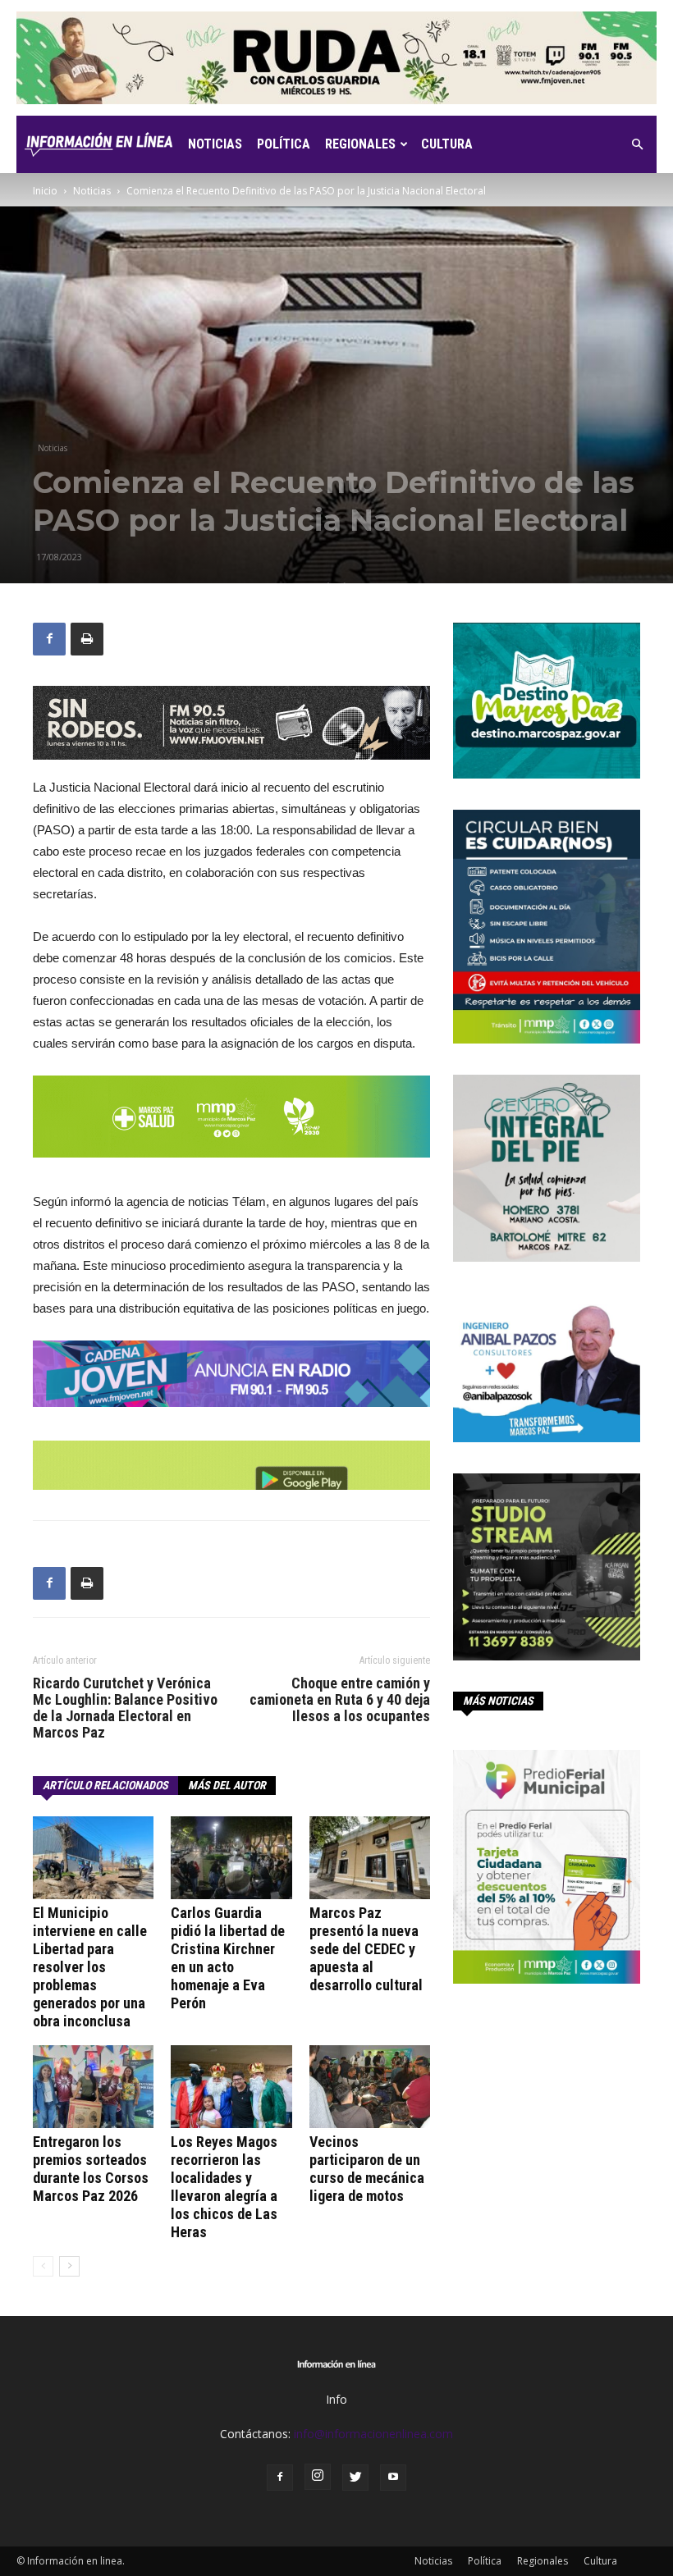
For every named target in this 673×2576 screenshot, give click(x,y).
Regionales (360, 144)
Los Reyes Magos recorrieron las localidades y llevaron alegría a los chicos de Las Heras (224, 2187)
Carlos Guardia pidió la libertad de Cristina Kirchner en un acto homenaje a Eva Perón (228, 1958)
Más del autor (227, 1785)
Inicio (45, 191)
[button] (637, 145)
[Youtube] (393, 2478)
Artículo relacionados (105, 1785)
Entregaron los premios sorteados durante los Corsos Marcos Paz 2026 (91, 2169)
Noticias (215, 144)
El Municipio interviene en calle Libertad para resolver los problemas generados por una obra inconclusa (90, 1967)
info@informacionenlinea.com (373, 2434)
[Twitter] (355, 2478)
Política (284, 144)
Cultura (447, 144)
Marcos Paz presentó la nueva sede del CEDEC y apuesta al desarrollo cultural (366, 1949)
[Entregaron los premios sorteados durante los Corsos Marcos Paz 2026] (93, 2087)
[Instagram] (318, 2477)
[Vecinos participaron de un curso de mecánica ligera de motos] (370, 2087)
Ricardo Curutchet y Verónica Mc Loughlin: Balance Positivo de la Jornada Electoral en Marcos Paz (125, 1708)
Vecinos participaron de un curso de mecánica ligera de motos (367, 2169)
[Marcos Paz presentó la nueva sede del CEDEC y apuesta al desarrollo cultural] (370, 1858)
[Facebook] (280, 2478)
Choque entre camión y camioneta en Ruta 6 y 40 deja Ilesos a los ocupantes (340, 1700)
